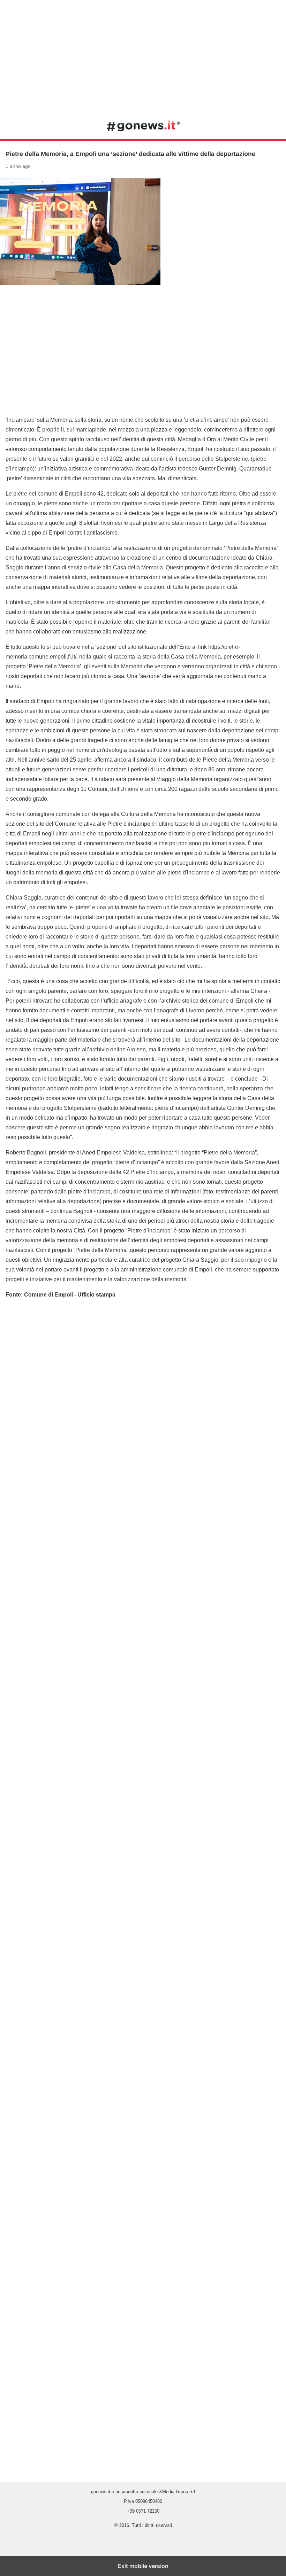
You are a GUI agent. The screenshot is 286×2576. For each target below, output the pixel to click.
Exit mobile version (143, 2566)
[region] (143, 56)
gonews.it (143, 126)
